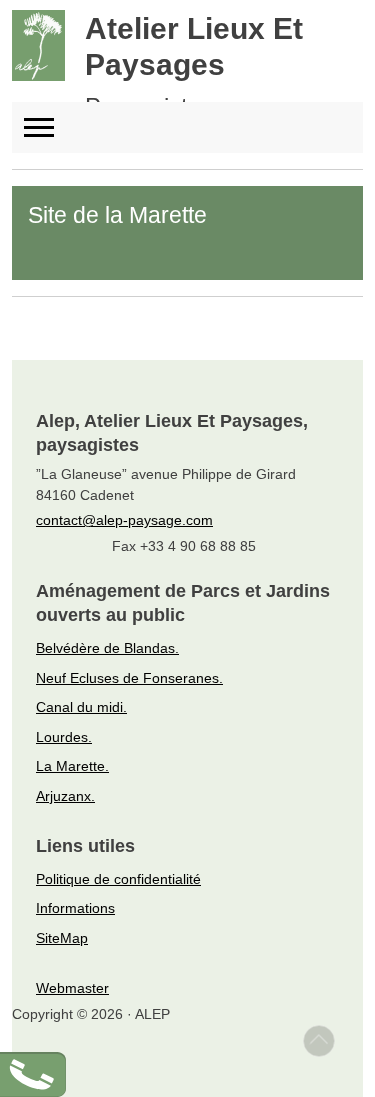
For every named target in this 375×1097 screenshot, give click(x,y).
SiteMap (62, 938)
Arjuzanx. (65, 796)
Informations (75, 908)
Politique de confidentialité (118, 879)
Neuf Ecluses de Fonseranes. (129, 678)
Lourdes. (64, 737)
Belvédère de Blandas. (107, 648)
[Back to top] (319, 1041)
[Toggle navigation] (48, 127)
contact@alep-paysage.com (124, 520)
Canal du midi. (81, 707)
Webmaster (72, 988)
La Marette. (72, 766)
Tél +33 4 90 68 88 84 (72, 1066)
